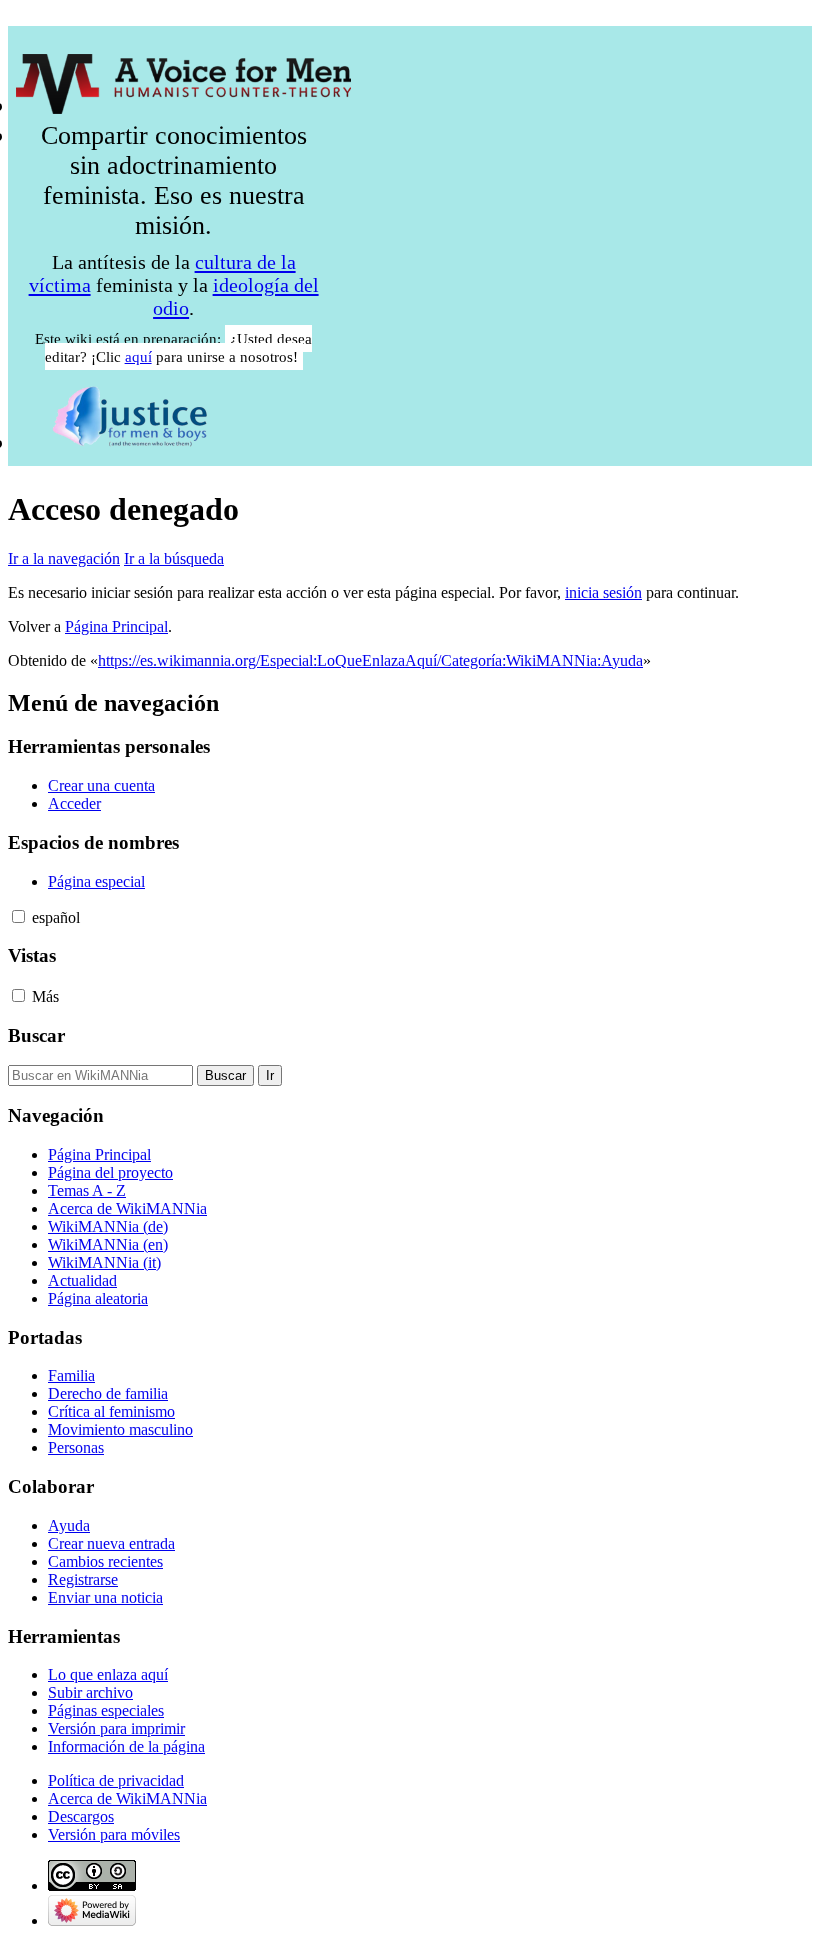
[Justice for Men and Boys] (130, 442)
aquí (138, 356)
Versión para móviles (114, 1834)
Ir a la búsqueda (174, 558)
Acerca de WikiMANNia (127, 1798)
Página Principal (116, 626)
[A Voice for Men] (183, 105)
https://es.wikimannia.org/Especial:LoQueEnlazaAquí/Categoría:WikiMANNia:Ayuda (370, 660)
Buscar (36, 1035)
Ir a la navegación (64, 558)
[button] (18, 916)
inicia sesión (603, 592)
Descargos (81, 1816)
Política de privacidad (116, 1780)
